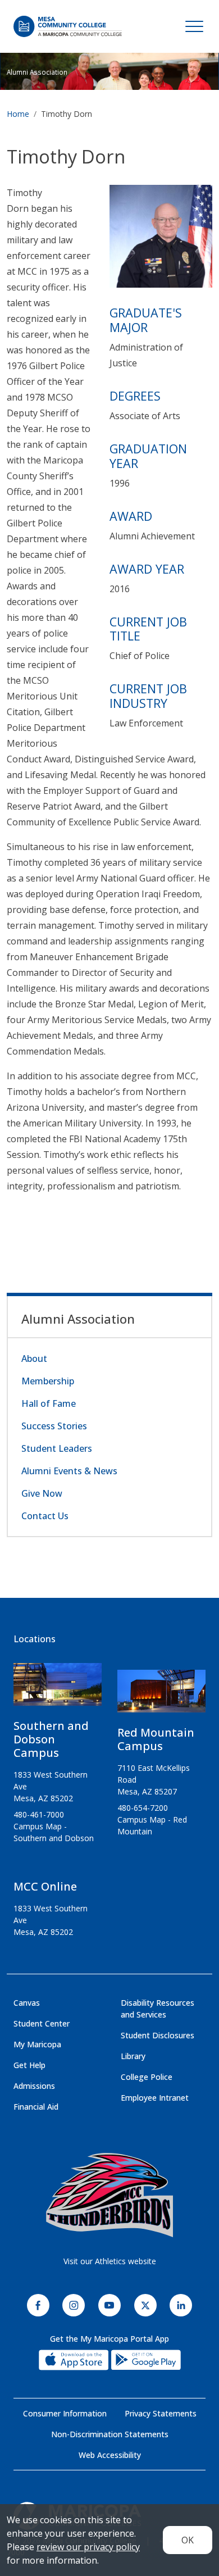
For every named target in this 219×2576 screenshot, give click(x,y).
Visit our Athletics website (110, 2261)
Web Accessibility (110, 2455)
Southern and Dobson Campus (51, 1739)
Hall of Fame (49, 1403)
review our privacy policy (88, 2547)
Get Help (29, 2065)
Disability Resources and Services (158, 2009)
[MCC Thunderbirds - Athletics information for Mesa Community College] (109, 2195)
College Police (147, 2077)
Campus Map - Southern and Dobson (54, 1832)
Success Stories (54, 1426)
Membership (48, 1381)
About (34, 1359)
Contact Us (45, 1516)
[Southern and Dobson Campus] (58, 1689)
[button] (161, 240)
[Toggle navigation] (194, 26)
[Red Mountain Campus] (161, 1696)
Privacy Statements (161, 2413)
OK (188, 2540)
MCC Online (45, 1886)
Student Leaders (57, 1448)
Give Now (42, 1493)
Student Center (42, 2023)
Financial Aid (36, 2107)
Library (133, 2056)
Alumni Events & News (69, 1471)
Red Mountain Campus (156, 1739)
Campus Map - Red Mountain (152, 1825)
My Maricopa (37, 2044)
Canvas (27, 2003)
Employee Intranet (155, 2098)
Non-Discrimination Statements (110, 2434)
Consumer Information (65, 2413)
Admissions (34, 2086)
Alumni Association (37, 72)
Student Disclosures (158, 2035)
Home (18, 114)
